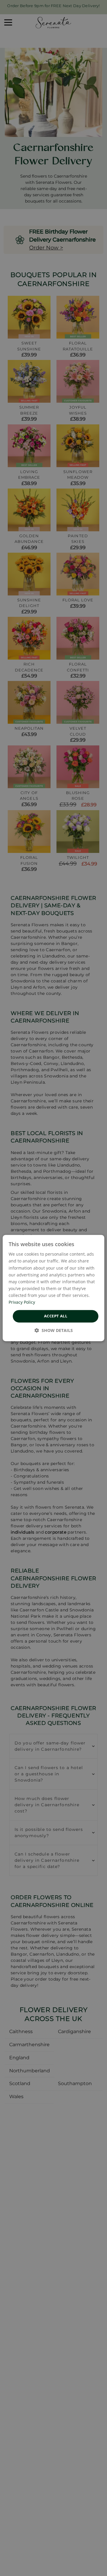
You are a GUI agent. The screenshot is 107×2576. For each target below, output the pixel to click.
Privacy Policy (22, 1302)
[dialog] (53, 1288)
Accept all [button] (56, 1316)
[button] (54, 1330)
